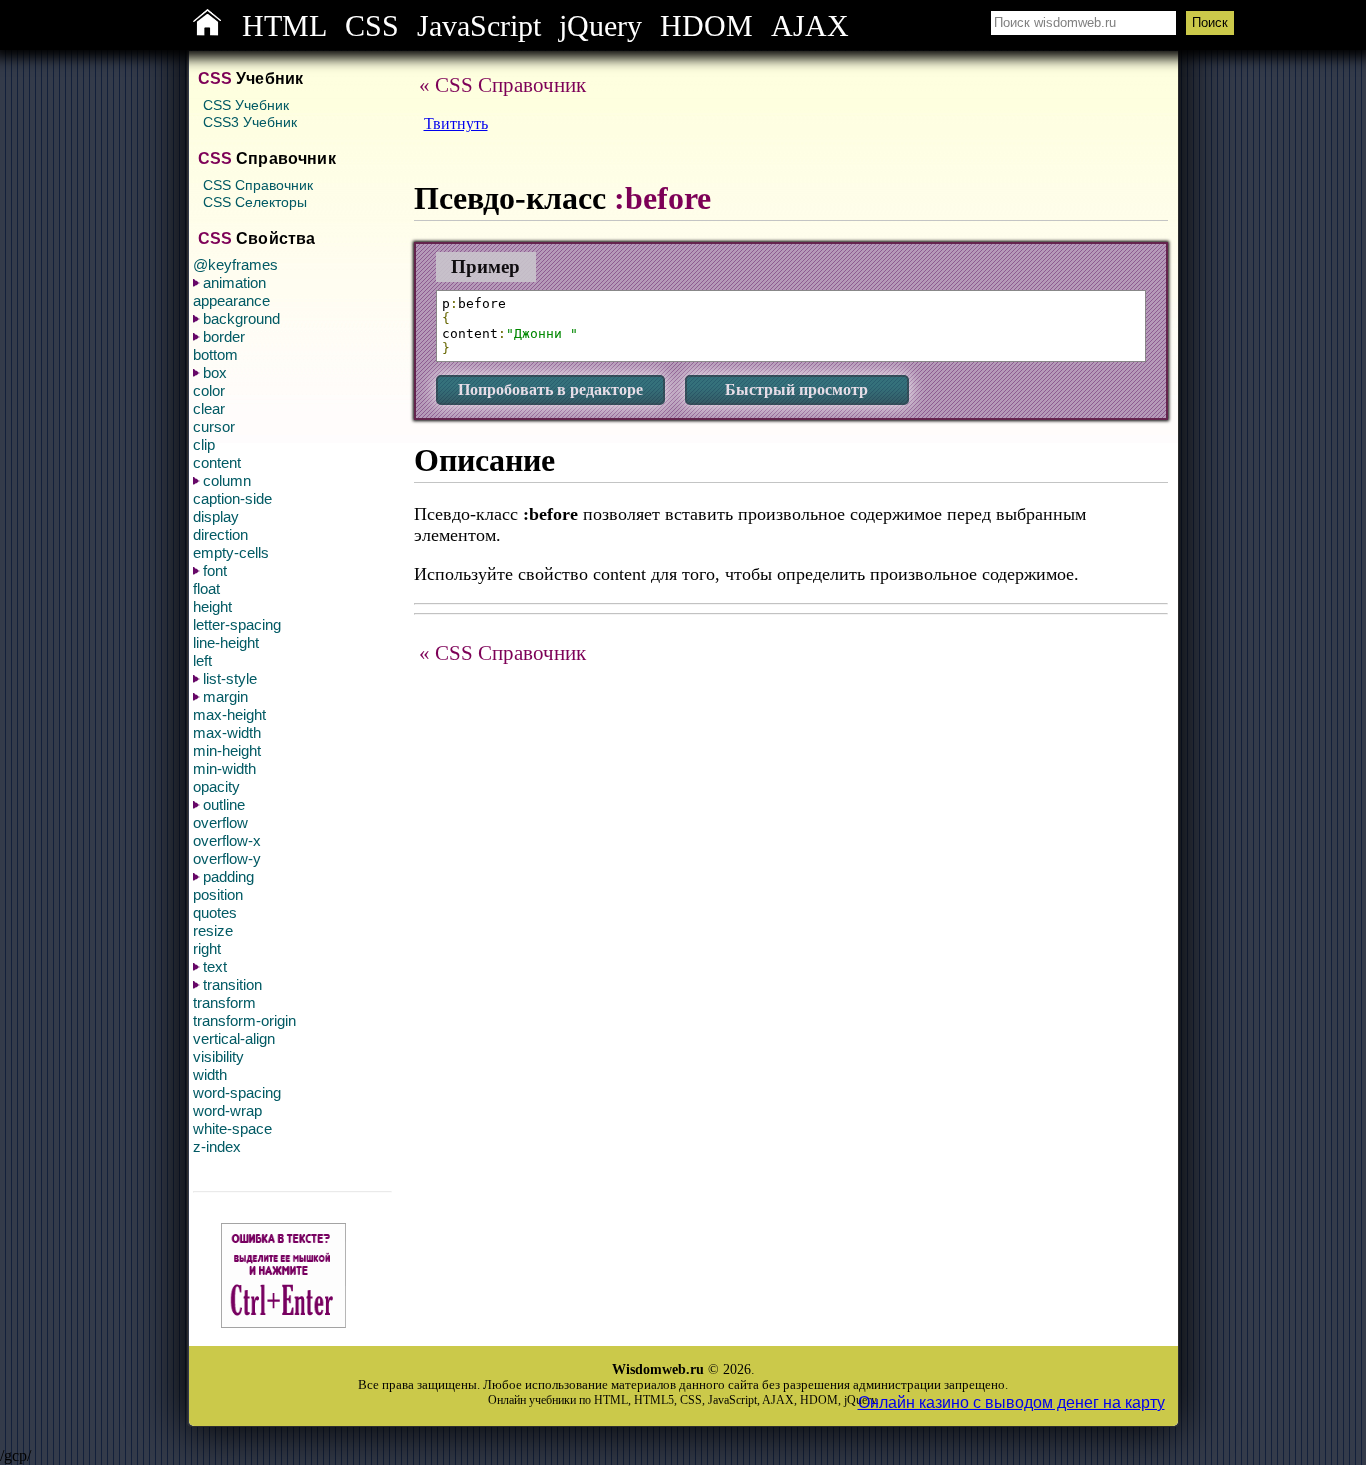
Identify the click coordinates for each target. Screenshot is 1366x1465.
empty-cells (231, 552)
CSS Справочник (258, 185)
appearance (231, 300)
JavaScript (479, 26)
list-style (230, 678)
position (218, 894)
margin (225, 696)
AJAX (810, 26)
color (209, 390)
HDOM (706, 26)
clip (204, 444)
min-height (227, 750)
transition (232, 984)
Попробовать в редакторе (550, 389)
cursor (214, 426)
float (206, 588)
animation (234, 282)
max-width (227, 732)
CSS (372, 26)
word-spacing (237, 1092)
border (224, 336)
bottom (215, 354)
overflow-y (227, 858)
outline (224, 804)
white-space (232, 1128)
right (207, 948)
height (212, 606)
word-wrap (227, 1110)
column (227, 480)
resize (213, 930)
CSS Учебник (246, 105)
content (217, 462)
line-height (226, 642)
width (210, 1074)
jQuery (600, 26)
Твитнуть (456, 123)
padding (228, 876)
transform (224, 1002)
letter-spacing (237, 624)
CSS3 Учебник (250, 122)
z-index (217, 1146)
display (216, 516)
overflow (220, 822)
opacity (216, 786)
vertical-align (234, 1038)
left (202, 660)
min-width (224, 768)
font (215, 570)
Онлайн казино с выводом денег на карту (1011, 1402)
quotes (215, 912)
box (215, 372)
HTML (284, 26)
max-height (229, 714)
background (241, 318)
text (215, 966)
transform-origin (244, 1020)
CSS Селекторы (255, 202)
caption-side (232, 498)
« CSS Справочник (502, 84)
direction (220, 534)
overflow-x (227, 840)
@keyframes (235, 264)
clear (209, 408)
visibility (218, 1056)
